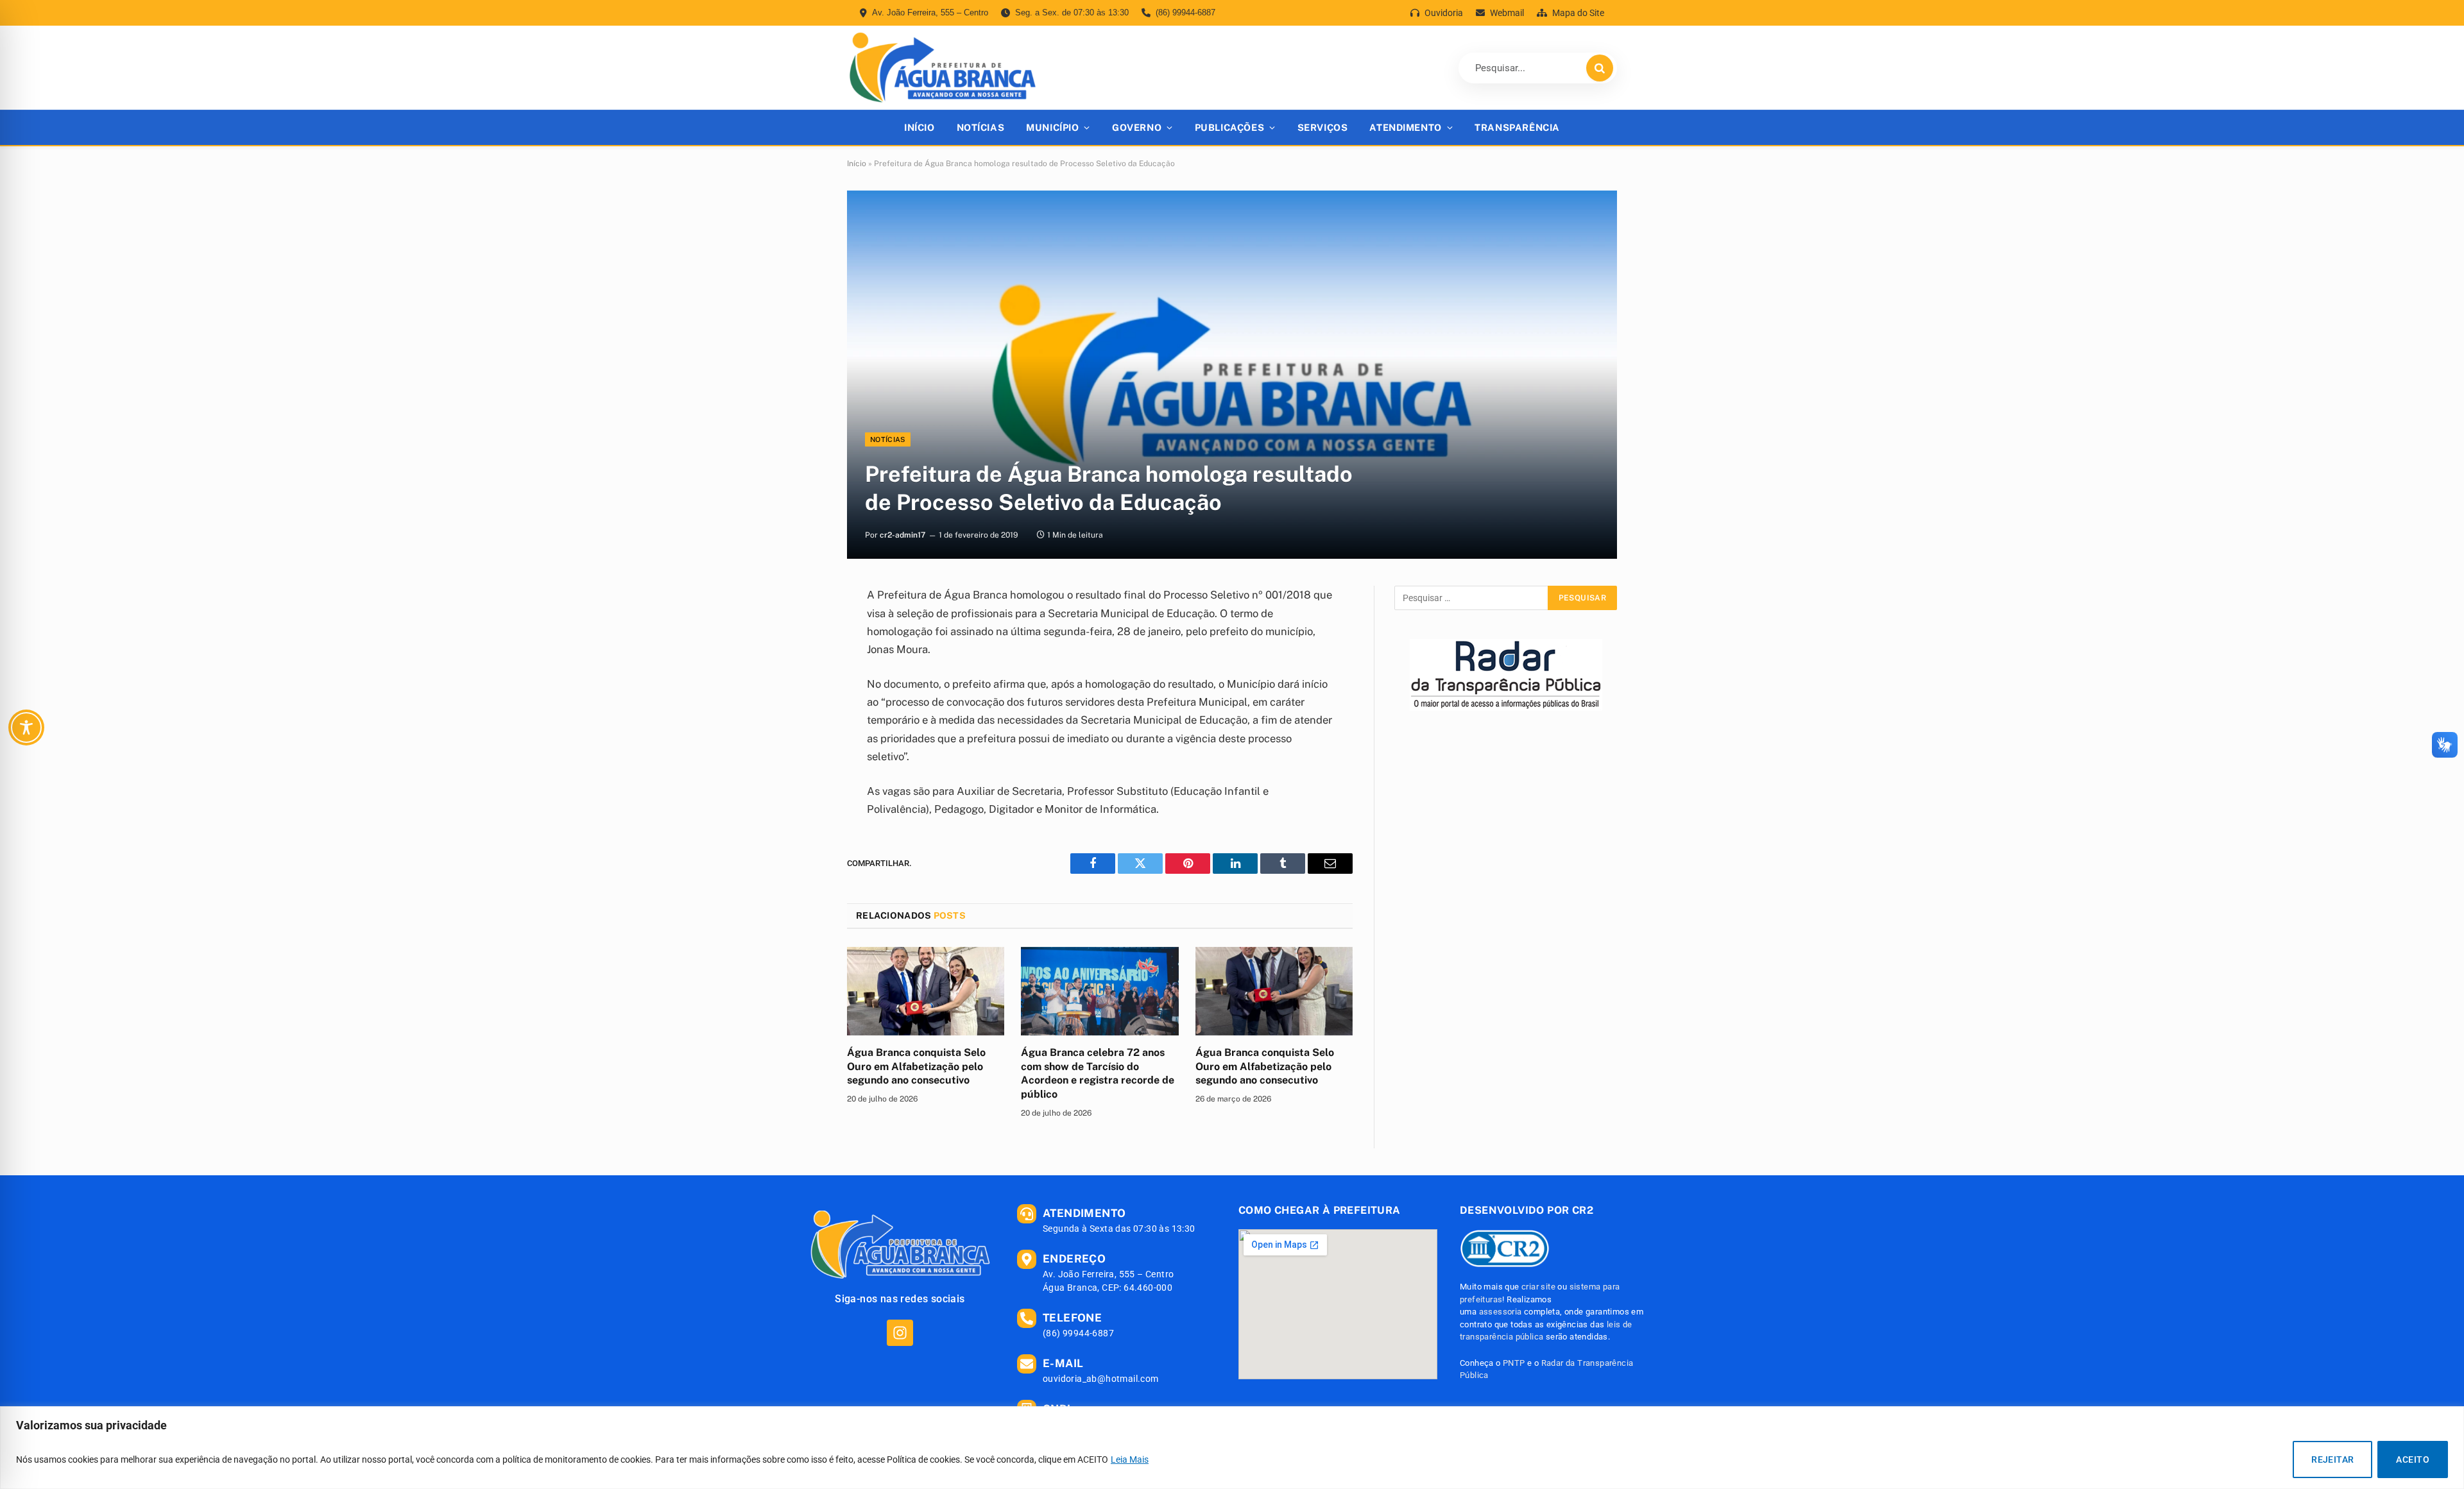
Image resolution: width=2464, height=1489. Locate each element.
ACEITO (2413, 1459)
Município (1052, 127)
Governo (1137, 127)
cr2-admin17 (903, 535)
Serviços (1323, 127)
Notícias (981, 127)
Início (919, 127)
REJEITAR (2332, 1459)
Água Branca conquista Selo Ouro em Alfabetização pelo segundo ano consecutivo (916, 1067)
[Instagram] (900, 1333)
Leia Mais (1130, 1459)
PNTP (1514, 1363)
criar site (1538, 1287)
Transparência (1517, 127)
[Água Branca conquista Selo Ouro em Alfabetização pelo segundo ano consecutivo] (926, 991)
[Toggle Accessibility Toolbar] (26, 727)
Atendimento (1405, 127)
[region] (1232, 1448)
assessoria (1501, 1312)
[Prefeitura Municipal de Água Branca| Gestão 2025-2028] (942, 68)
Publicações (1229, 127)
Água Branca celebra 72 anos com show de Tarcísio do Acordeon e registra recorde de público (1098, 1073)
